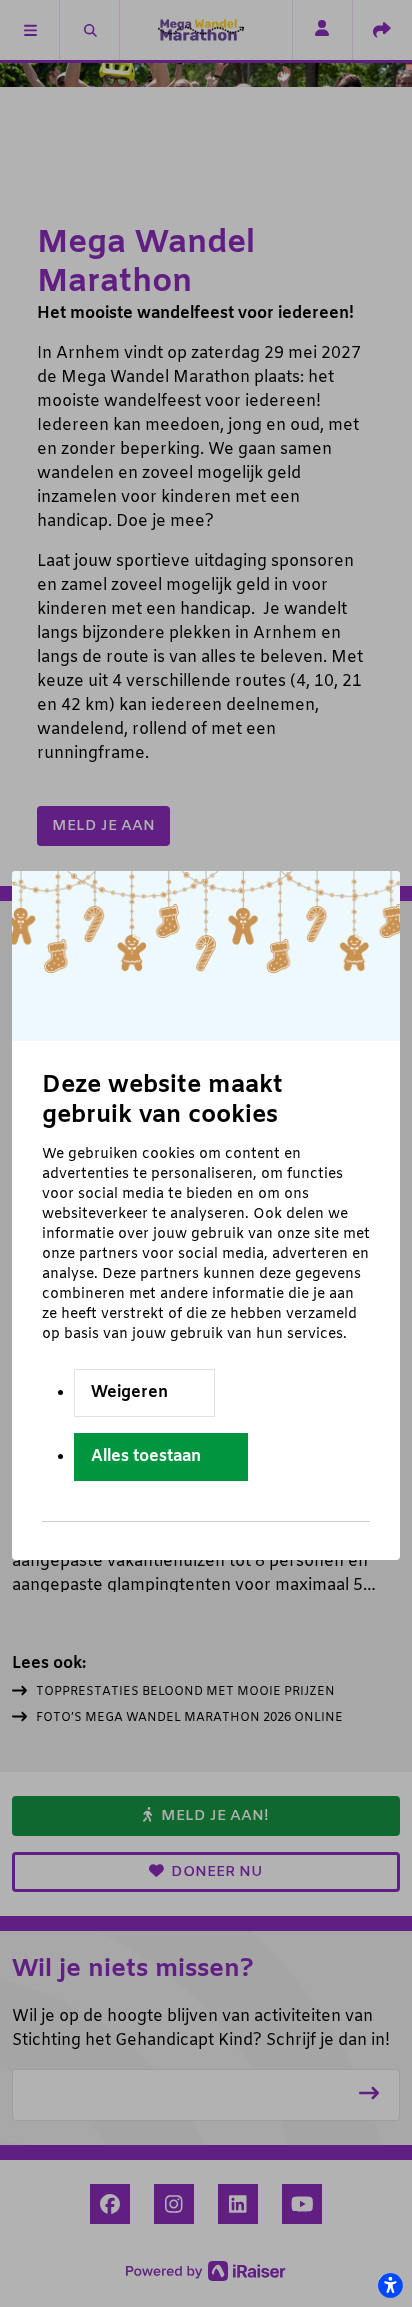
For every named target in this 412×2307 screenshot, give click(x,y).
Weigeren (129, 1392)
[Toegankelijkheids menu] (390, 2285)
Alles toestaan (146, 1456)
